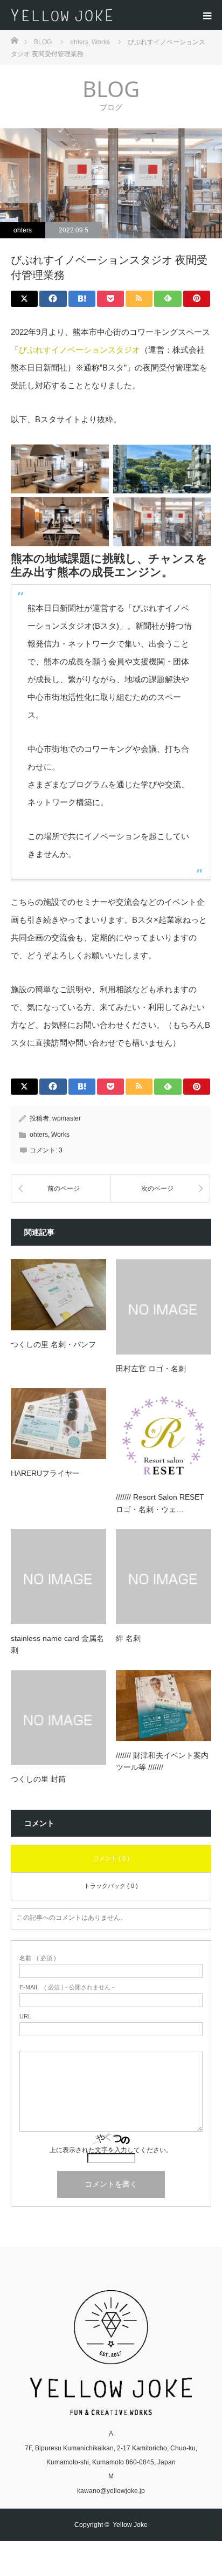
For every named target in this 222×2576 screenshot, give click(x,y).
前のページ (64, 1189)
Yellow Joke (130, 2525)
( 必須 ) (38, 1958)
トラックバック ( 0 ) (111, 1886)
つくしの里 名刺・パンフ (53, 1344)
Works (60, 1135)
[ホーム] (14, 40)
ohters (23, 230)
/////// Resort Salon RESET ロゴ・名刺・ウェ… (160, 1503)
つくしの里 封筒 (38, 1779)
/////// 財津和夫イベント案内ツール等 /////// (162, 1761)
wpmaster (67, 1118)
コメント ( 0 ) (111, 1858)
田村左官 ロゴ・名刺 (151, 1369)
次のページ (157, 1189)
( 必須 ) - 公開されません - (67, 1987)
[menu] (207, 15)
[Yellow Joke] (115, 15)
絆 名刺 (128, 1638)
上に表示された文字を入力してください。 (111, 2150)
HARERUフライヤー (45, 1473)
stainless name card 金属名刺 (57, 1644)
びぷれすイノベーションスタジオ (79, 350)
